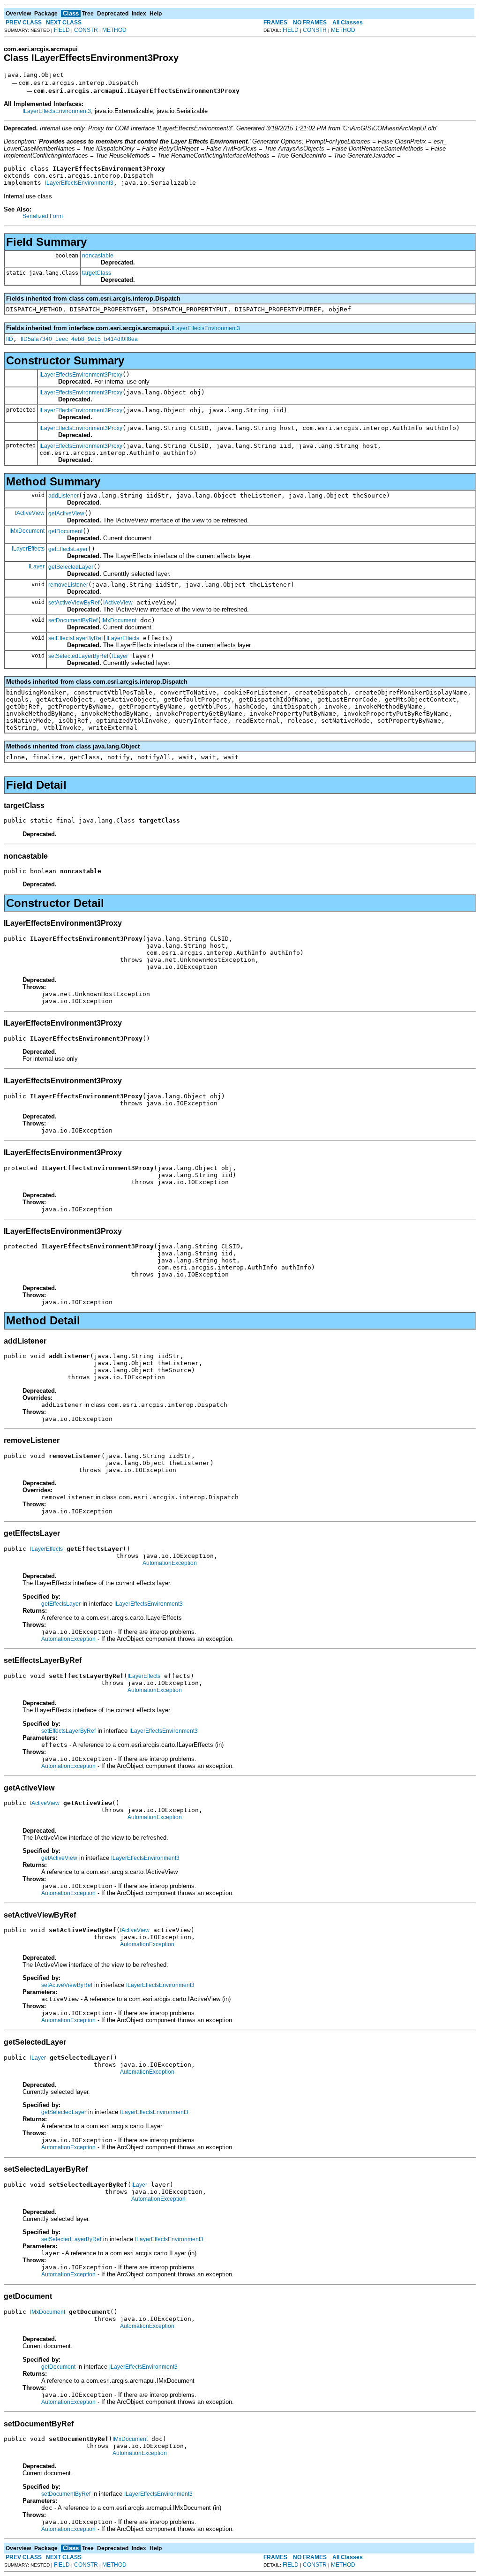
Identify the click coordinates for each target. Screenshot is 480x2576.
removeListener (68, 585)
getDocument (65, 531)
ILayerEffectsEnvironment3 (57, 111)
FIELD (62, 30)
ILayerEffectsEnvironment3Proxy (81, 375)
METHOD (114, 30)
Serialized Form (43, 216)
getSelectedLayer (71, 567)
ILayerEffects (28, 549)
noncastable (98, 256)
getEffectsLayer (68, 549)
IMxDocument (27, 531)
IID (10, 339)
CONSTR (86, 30)
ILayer (37, 567)
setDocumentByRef (73, 620)
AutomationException (170, 1563)
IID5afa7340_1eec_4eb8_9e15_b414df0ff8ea (79, 339)
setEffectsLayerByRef (75, 638)
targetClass (97, 273)
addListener (64, 496)
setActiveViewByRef (74, 603)
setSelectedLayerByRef (78, 656)
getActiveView (66, 514)
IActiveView (30, 513)
